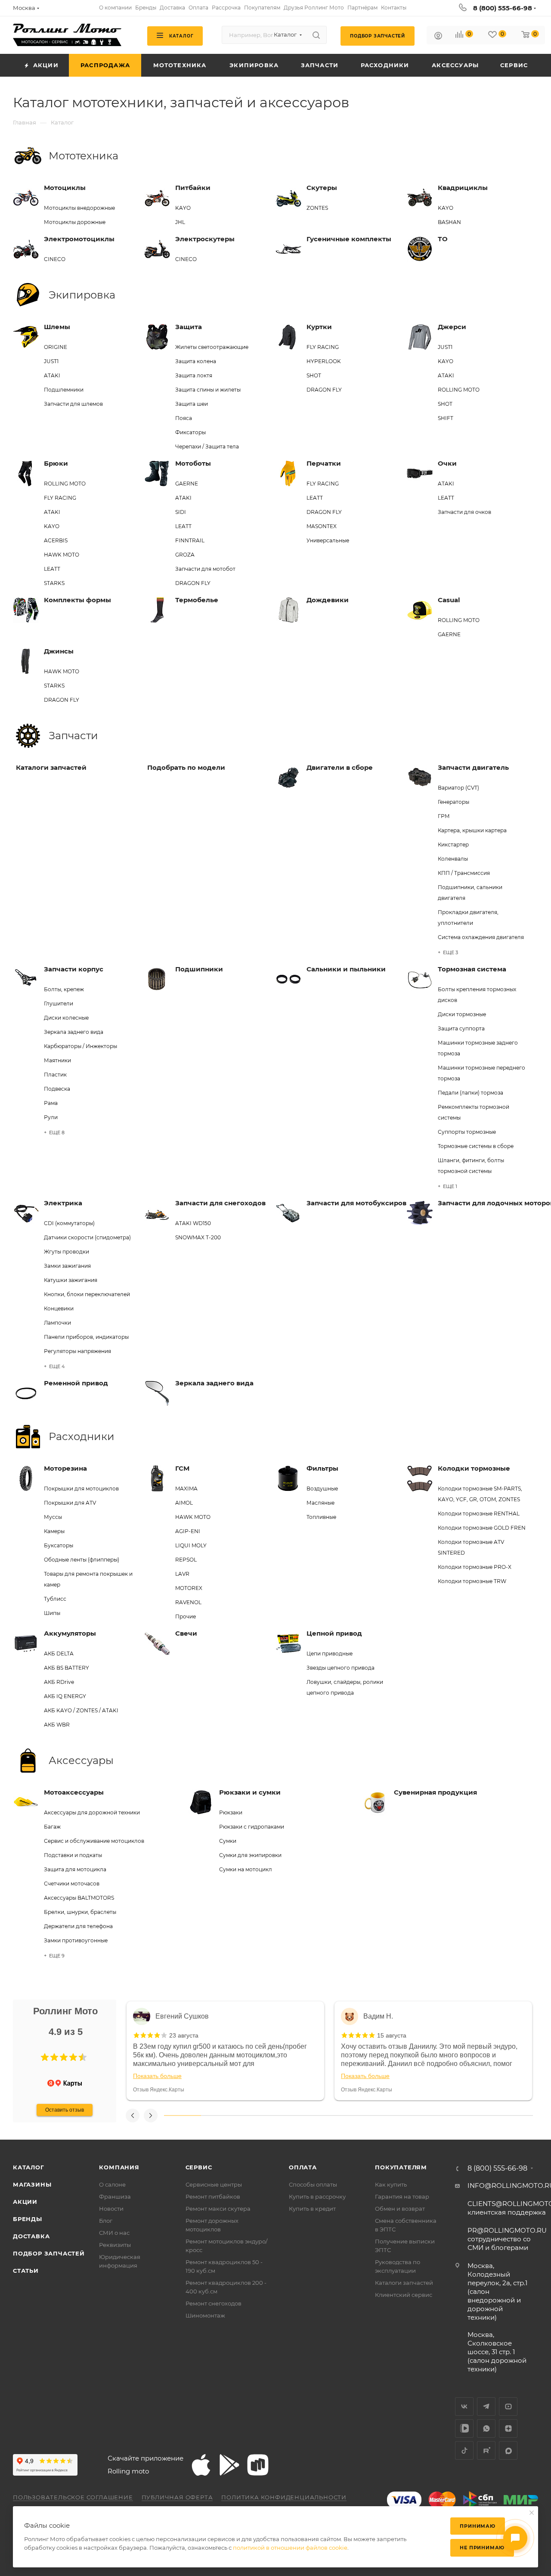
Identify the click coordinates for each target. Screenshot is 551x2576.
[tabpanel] (225, 2051)
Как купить (391, 2184)
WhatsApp (486, 2428)
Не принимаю (482, 2548)
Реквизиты (115, 2245)
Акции (25, 2202)
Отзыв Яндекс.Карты (159, 2090)
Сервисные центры (214, 2184)
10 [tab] (514, 2116)
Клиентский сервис (404, 2295)
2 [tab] (220, 2116)
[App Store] (201, 2465)
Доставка (31, 2236)
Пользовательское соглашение (73, 2497)
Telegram (486, 2406)
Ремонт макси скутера (218, 2209)
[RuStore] (258, 2465)
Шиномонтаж (205, 2315)
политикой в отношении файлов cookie (290, 2548)
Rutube (486, 2450)
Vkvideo (464, 2428)
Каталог (29, 2167)
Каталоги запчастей (404, 2283)
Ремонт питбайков (213, 2196)
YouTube (508, 2406)
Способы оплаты (313, 2184)
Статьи (26, 2271)
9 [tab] (478, 2116)
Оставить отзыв (65, 2110)
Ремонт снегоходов (214, 2303)
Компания (119, 2167)
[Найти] (316, 35)
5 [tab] (330, 2116)
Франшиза (115, 2196)
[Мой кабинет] (438, 37)
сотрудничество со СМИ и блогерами (507, 2239)
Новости (111, 2209)
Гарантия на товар (402, 2196)
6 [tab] (367, 2116)
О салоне (112, 2184)
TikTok (464, 2450)
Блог (106, 2221)
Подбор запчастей (49, 2253)
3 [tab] (256, 2116)
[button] (45, 2057)
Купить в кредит (312, 2209)
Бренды (28, 2219)
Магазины (32, 2184)
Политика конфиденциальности (284, 2497)
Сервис (199, 2167)
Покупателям (401, 2167)
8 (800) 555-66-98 (503, 8)
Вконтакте (464, 2406)
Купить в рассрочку (317, 2196)
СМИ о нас (114, 2233)
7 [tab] (404, 2116)
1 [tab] (183, 2116)
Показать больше (157, 2076)
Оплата (303, 2167)
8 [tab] (441, 2116)
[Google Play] (229, 2465)
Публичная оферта (177, 2497)
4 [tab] (293, 2116)
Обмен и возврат (400, 2209)
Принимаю (477, 2526)
